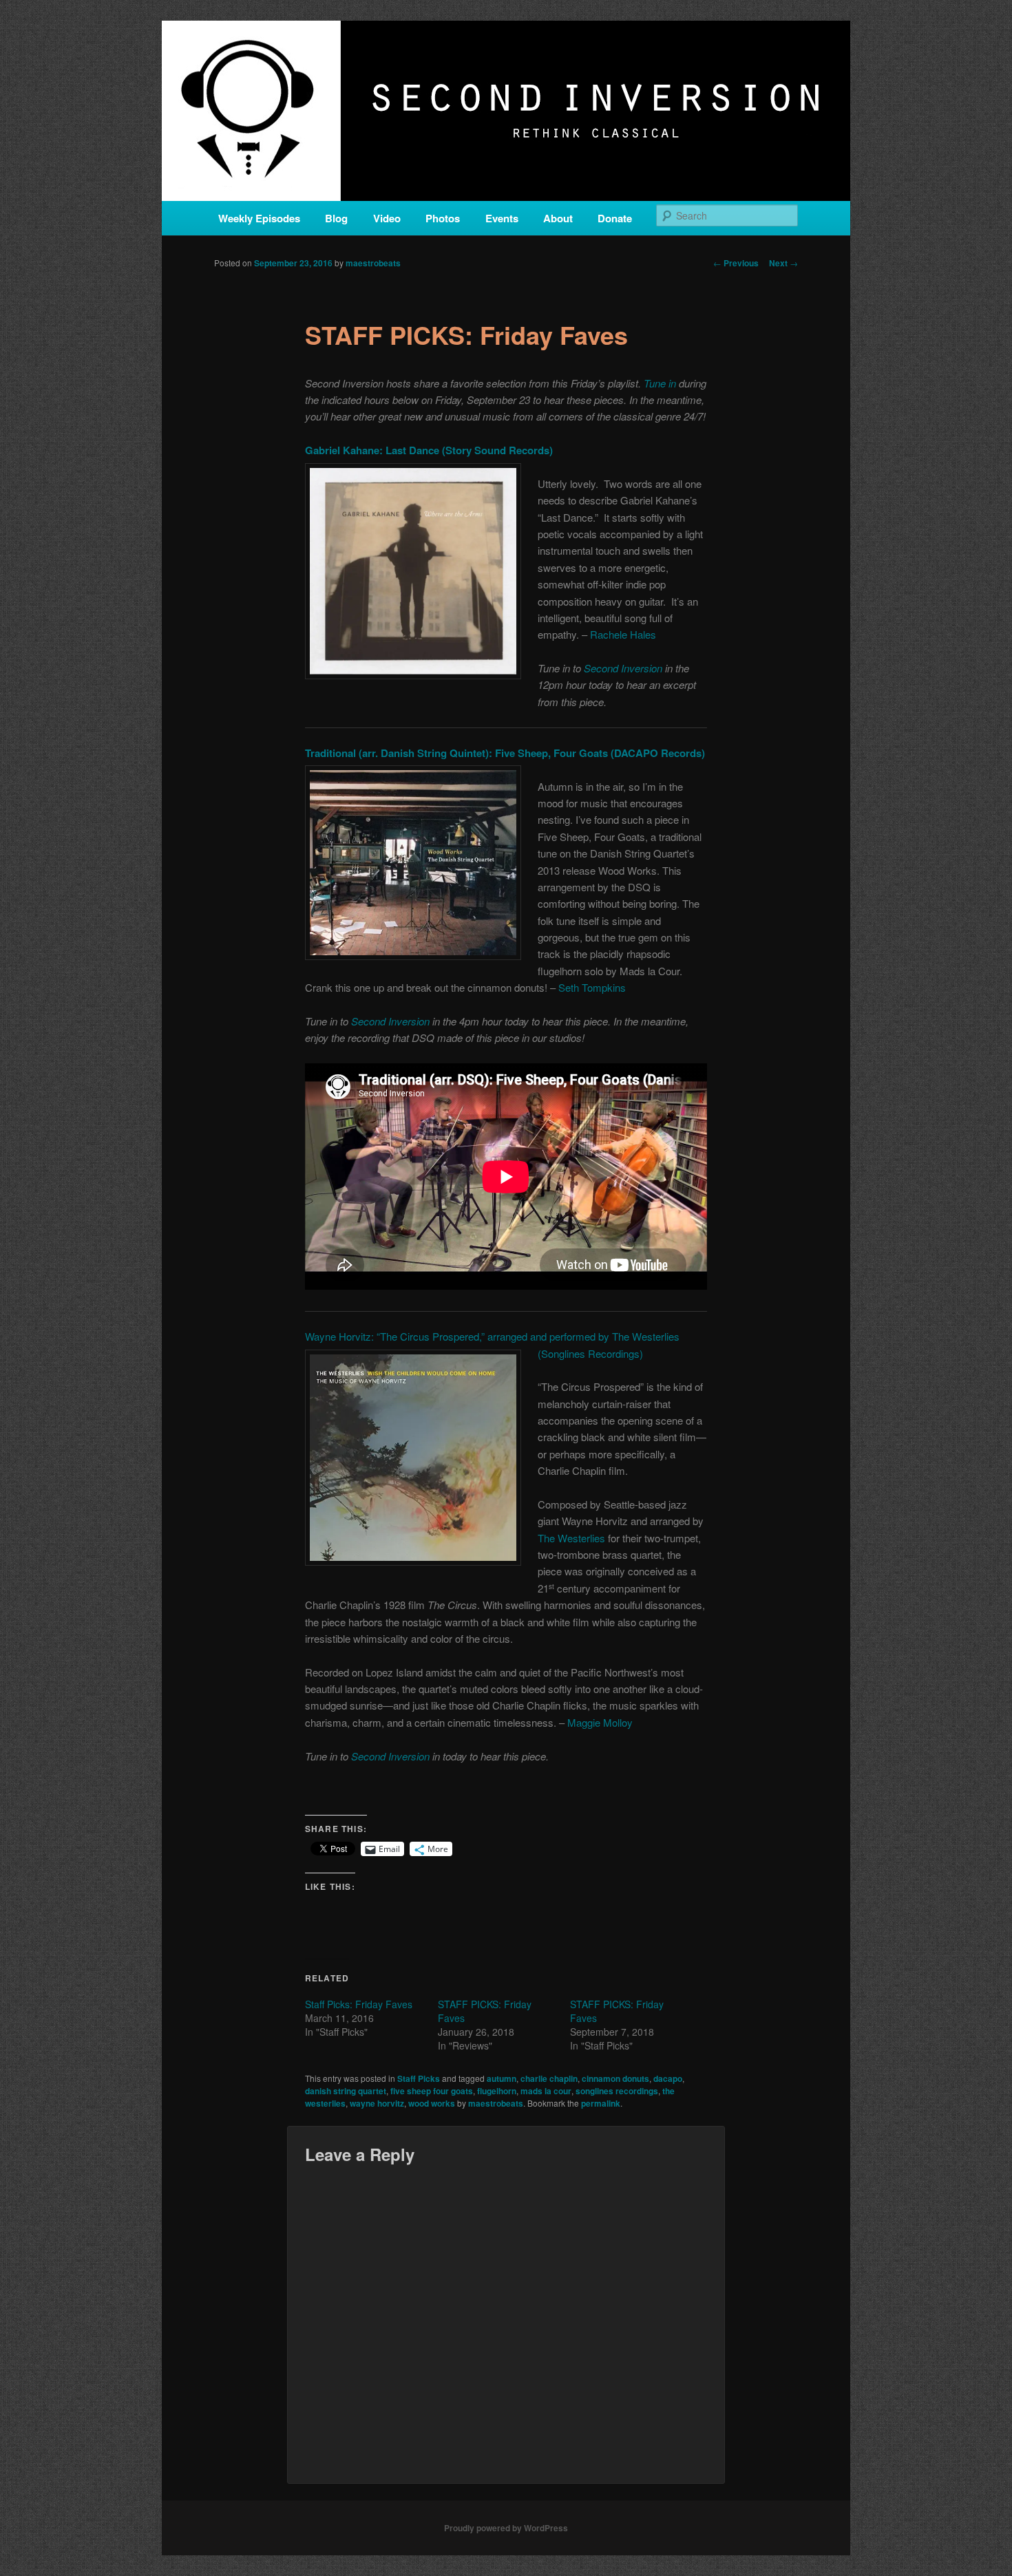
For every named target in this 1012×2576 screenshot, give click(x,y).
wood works (432, 2103)
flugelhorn (497, 2091)
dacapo (668, 2078)
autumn (502, 2078)
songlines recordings (617, 2091)
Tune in (660, 383)
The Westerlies (571, 1538)
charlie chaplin (549, 2078)
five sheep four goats (432, 2091)
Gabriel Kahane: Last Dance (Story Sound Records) (429, 450)
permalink (601, 2103)
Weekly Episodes (259, 218)
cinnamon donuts (615, 2078)
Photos (443, 218)
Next (783, 263)
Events (502, 218)
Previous (736, 263)
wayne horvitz (377, 2103)
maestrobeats (373, 263)
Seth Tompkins (592, 987)
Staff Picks (419, 2078)
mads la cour (546, 2091)
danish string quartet (346, 2091)
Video (387, 218)
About (558, 218)
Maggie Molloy (600, 1722)
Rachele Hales (623, 634)
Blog (336, 218)
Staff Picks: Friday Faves (359, 2004)
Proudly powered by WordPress (506, 2528)
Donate (615, 218)
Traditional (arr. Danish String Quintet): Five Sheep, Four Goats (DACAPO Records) (505, 753)
